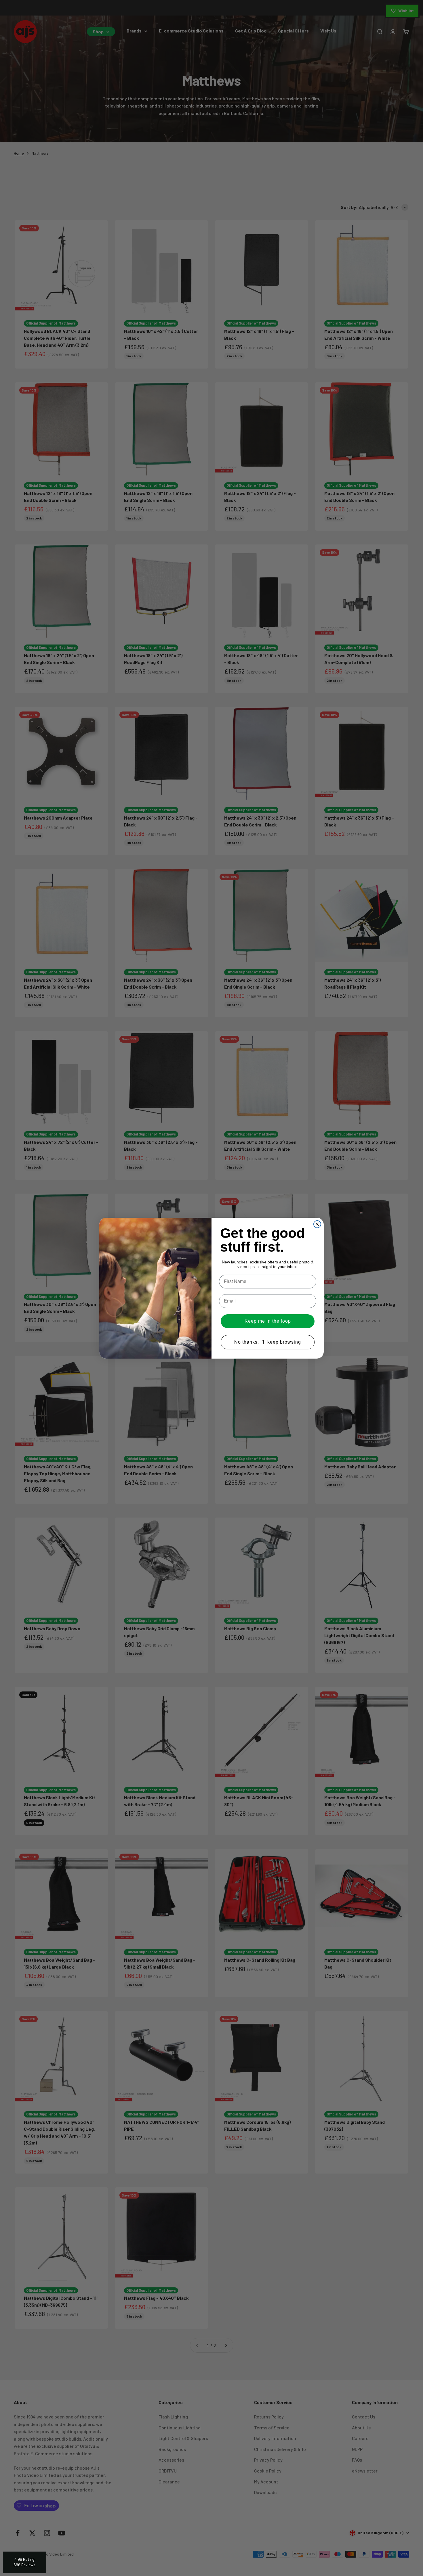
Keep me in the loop (268, 1321)
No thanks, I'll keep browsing (268, 1342)
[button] (24, 2562)
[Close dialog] (317, 1224)
